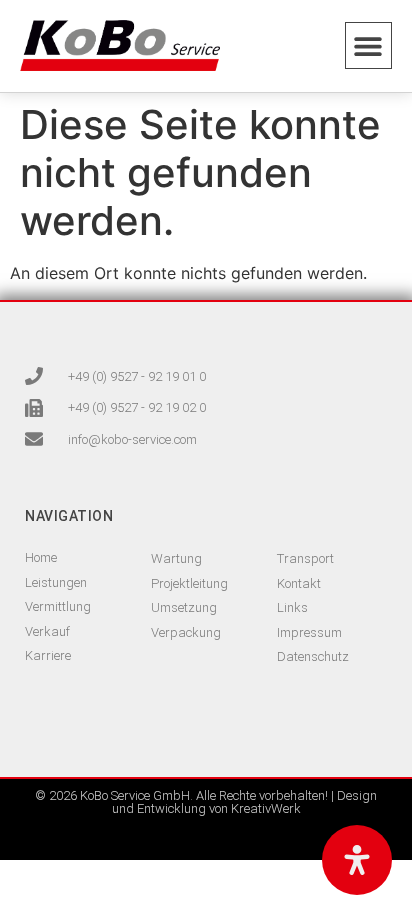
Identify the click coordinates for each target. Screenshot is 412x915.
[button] (368, 45)
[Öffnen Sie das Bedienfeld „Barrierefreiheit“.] (357, 860)
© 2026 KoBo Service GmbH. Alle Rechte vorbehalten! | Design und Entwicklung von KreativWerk (206, 802)
